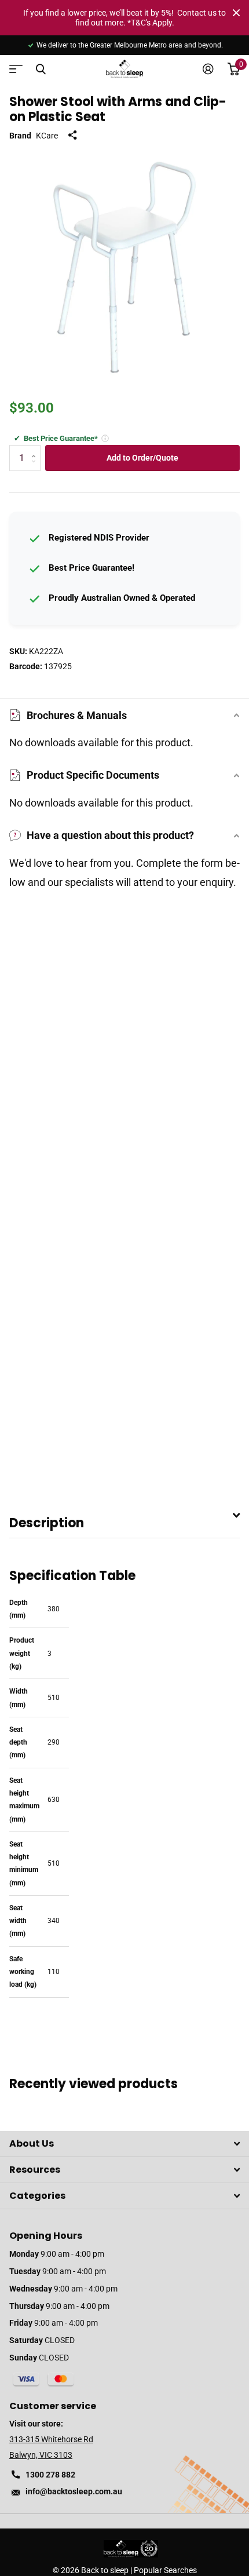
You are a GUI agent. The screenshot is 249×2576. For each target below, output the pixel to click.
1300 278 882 (50, 2475)
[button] (105, 438)
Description (47, 1523)
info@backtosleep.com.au (74, 2491)
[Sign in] (208, 69)
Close (236, 13)
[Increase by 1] (36, 449)
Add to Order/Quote (142, 458)
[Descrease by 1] (36, 468)
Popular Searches (165, 2570)
